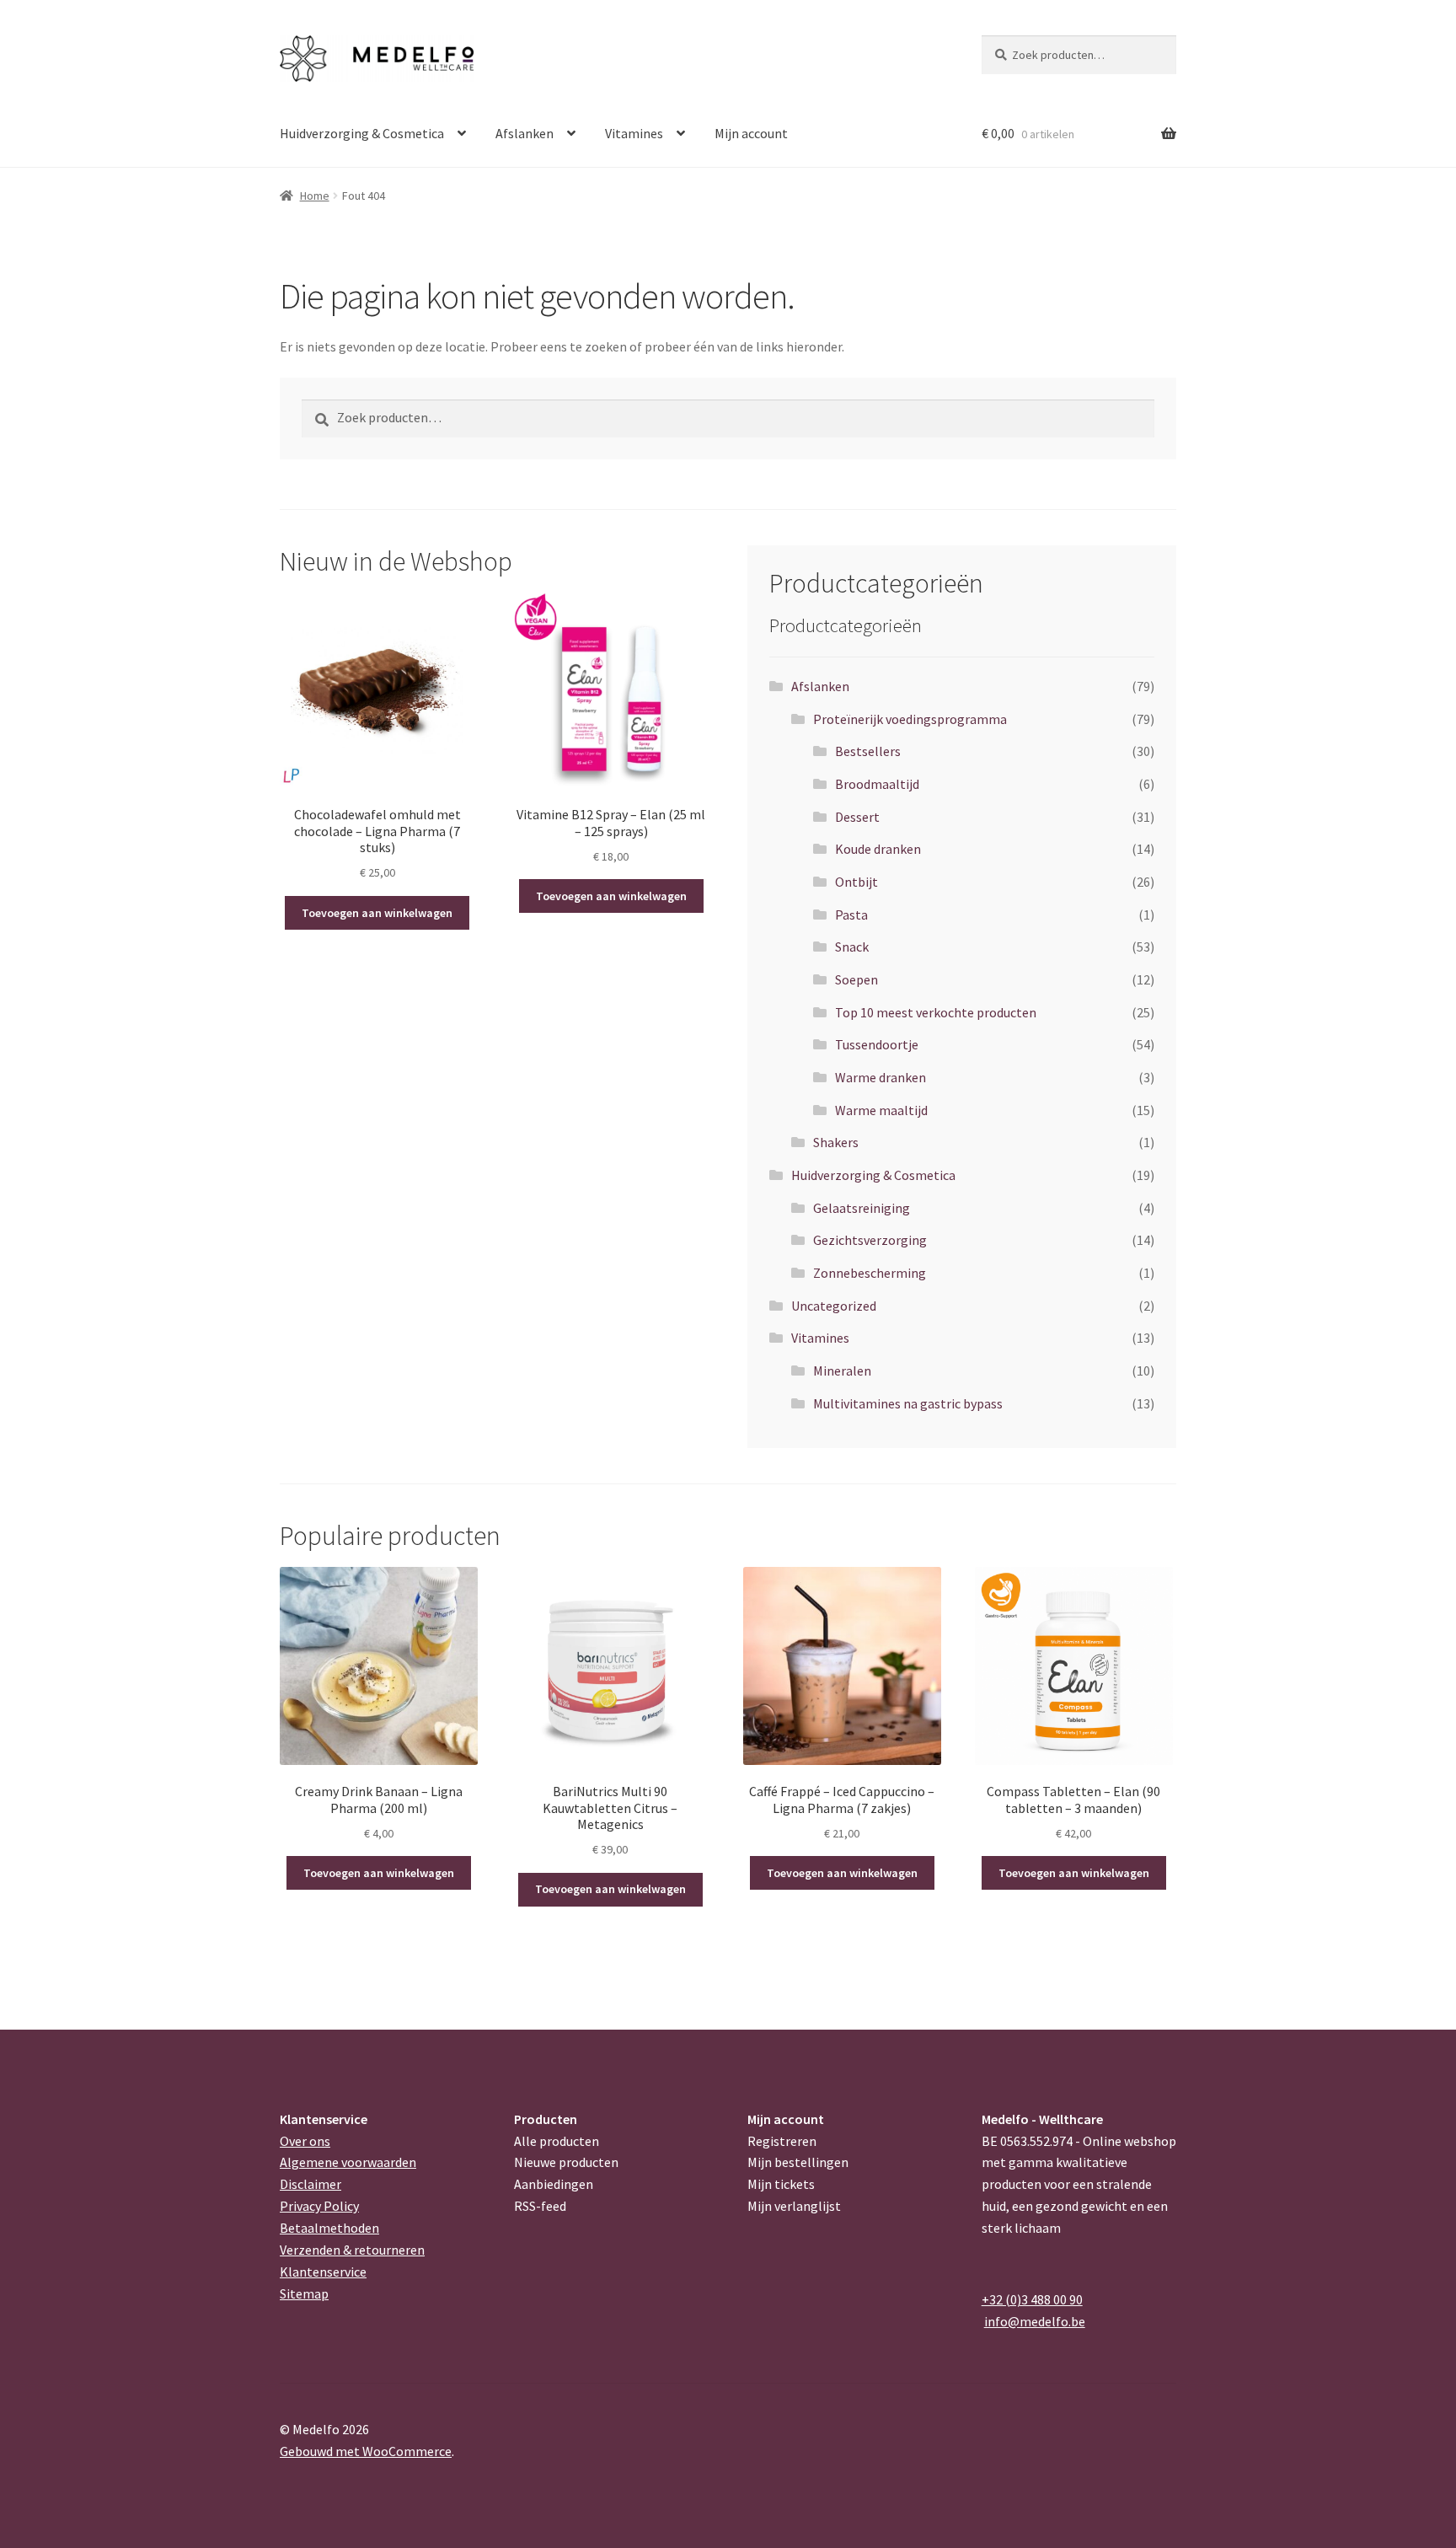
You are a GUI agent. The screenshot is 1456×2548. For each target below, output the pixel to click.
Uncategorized (834, 1306)
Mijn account (751, 133)
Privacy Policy (319, 2206)
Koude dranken (878, 849)
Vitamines (634, 133)
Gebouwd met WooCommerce (366, 2451)
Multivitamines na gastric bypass (908, 1403)
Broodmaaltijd (877, 784)
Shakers (836, 1142)
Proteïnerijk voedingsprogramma (910, 719)
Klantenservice (323, 2272)
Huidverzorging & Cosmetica (362, 133)
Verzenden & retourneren (352, 2250)
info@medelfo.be (1035, 2321)
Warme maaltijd (881, 1110)
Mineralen (842, 1371)
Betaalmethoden (329, 2228)
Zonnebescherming (870, 1273)
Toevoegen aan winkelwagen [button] (377, 913)
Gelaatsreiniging (862, 1208)
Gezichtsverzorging (870, 1240)
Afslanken (525, 133)
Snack (852, 947)
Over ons (305, 2141)
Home (315, 196)
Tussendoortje (877, 1044)
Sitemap (304, 2293)
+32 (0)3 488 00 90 (1032, 2299)
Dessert (857, 817)
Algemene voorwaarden (348, 2162)
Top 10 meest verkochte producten (936, 1012)
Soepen (856, 979)
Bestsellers (868, 751)
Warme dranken (881, 1077)
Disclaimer (310, 2184)
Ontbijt (856, 882)
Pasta (851, 915)
